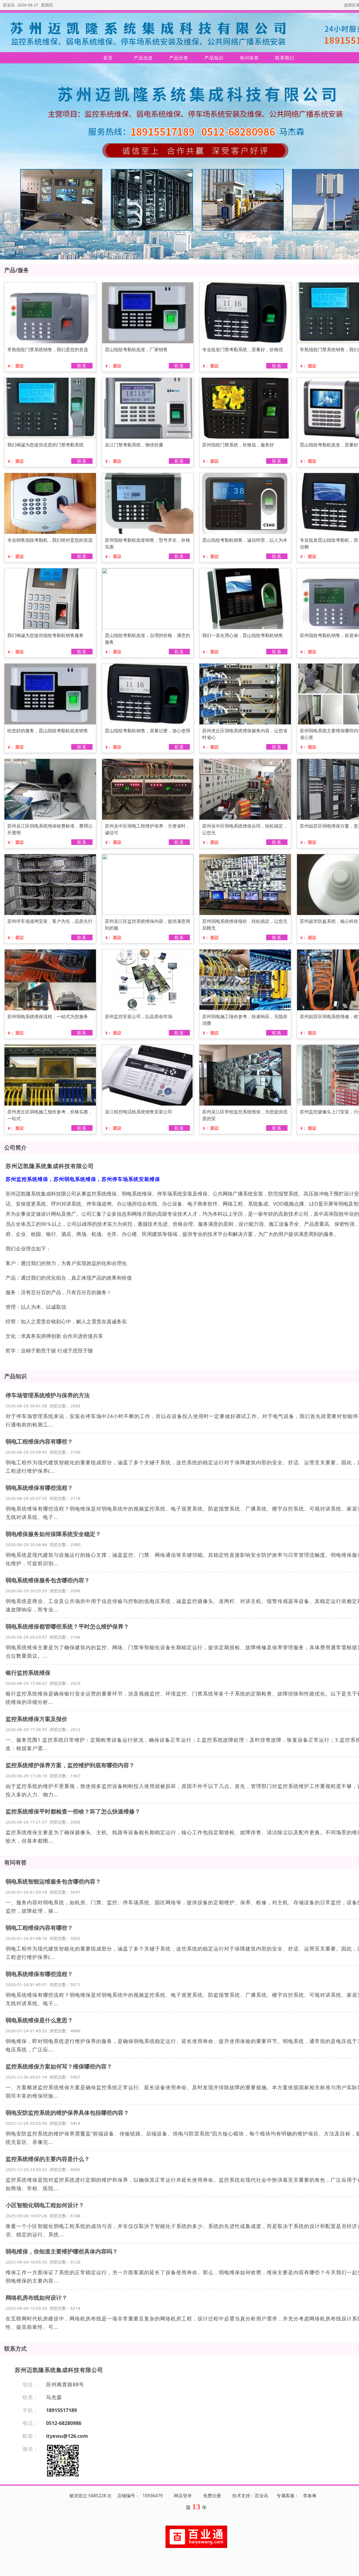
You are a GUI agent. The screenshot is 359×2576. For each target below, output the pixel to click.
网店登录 (183, 2496)
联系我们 (285, 58)
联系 (82, 366)
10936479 (153, 2496)
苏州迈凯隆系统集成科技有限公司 (50, 1166)
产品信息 (143, 58)
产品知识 (214, 58)
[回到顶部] (352, 2568)
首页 (108, 58)
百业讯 (9, 5)
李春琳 (310, 2496)
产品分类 (179, 58)
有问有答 (249, 58)
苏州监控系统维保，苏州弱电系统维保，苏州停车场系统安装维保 (83, 1179)
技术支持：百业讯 (250, 2496)
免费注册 (212, 2496)
